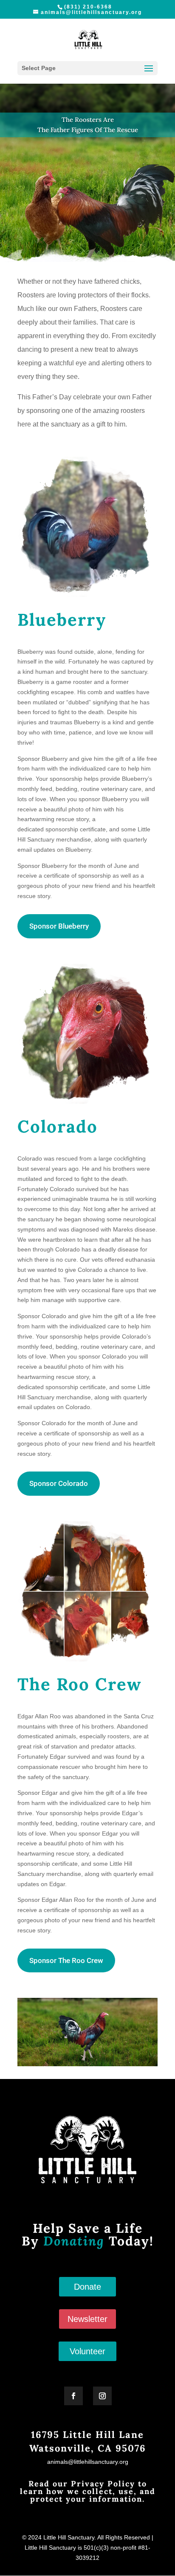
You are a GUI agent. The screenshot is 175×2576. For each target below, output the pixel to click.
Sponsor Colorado (59, 1483)
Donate (87, 2287)
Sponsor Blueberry (59, 926)
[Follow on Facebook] (73, 2396)
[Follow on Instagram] (102, 2396)
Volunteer (87, 2351)
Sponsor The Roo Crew (66, 1960)
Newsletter (87, 2319)
